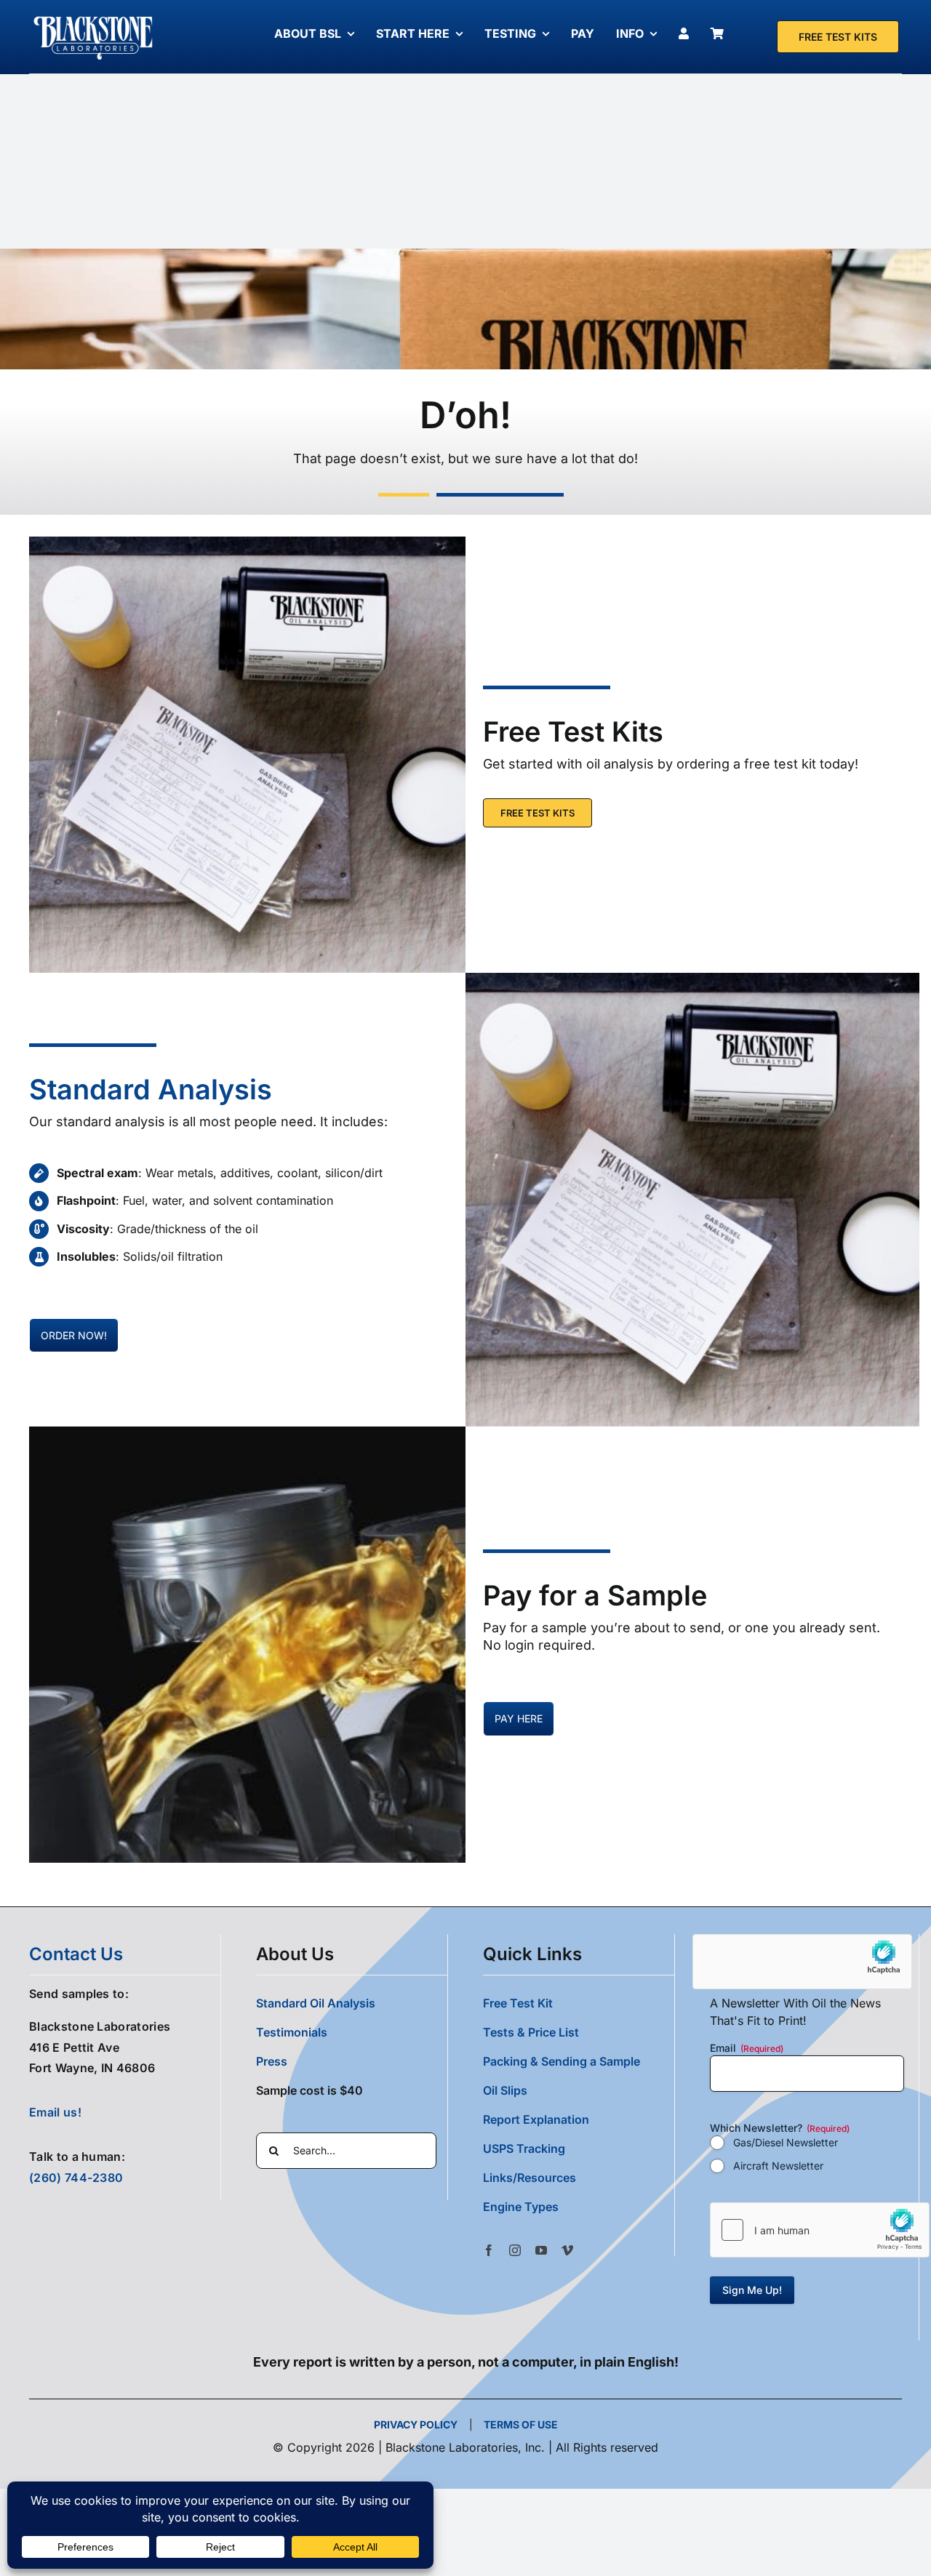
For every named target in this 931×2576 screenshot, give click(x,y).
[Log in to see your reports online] (687, 33)
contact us (76, 1954)
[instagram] (515, 2250)
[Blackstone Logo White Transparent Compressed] (93, 17)
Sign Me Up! (752, 2290)
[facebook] (489, 2250)
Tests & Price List (531, 2032)
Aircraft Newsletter (778, 2166)
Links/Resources (530, 2178)
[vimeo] (567, 2250)
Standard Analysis (151, 1089)
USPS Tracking (524, 2148)
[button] (579, 2207)
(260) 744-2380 (76, 2178)
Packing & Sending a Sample (562, 2061)
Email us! (55, 2112)
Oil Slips (505, 2090)
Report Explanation (536, 2119)
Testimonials (292, 2032)
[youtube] (541, 2250)
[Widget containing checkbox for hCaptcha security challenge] (820, 2230)
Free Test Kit (518, 2003)
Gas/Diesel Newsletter (786, 2142)
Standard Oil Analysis (316, 2003)
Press (272, 2061)
